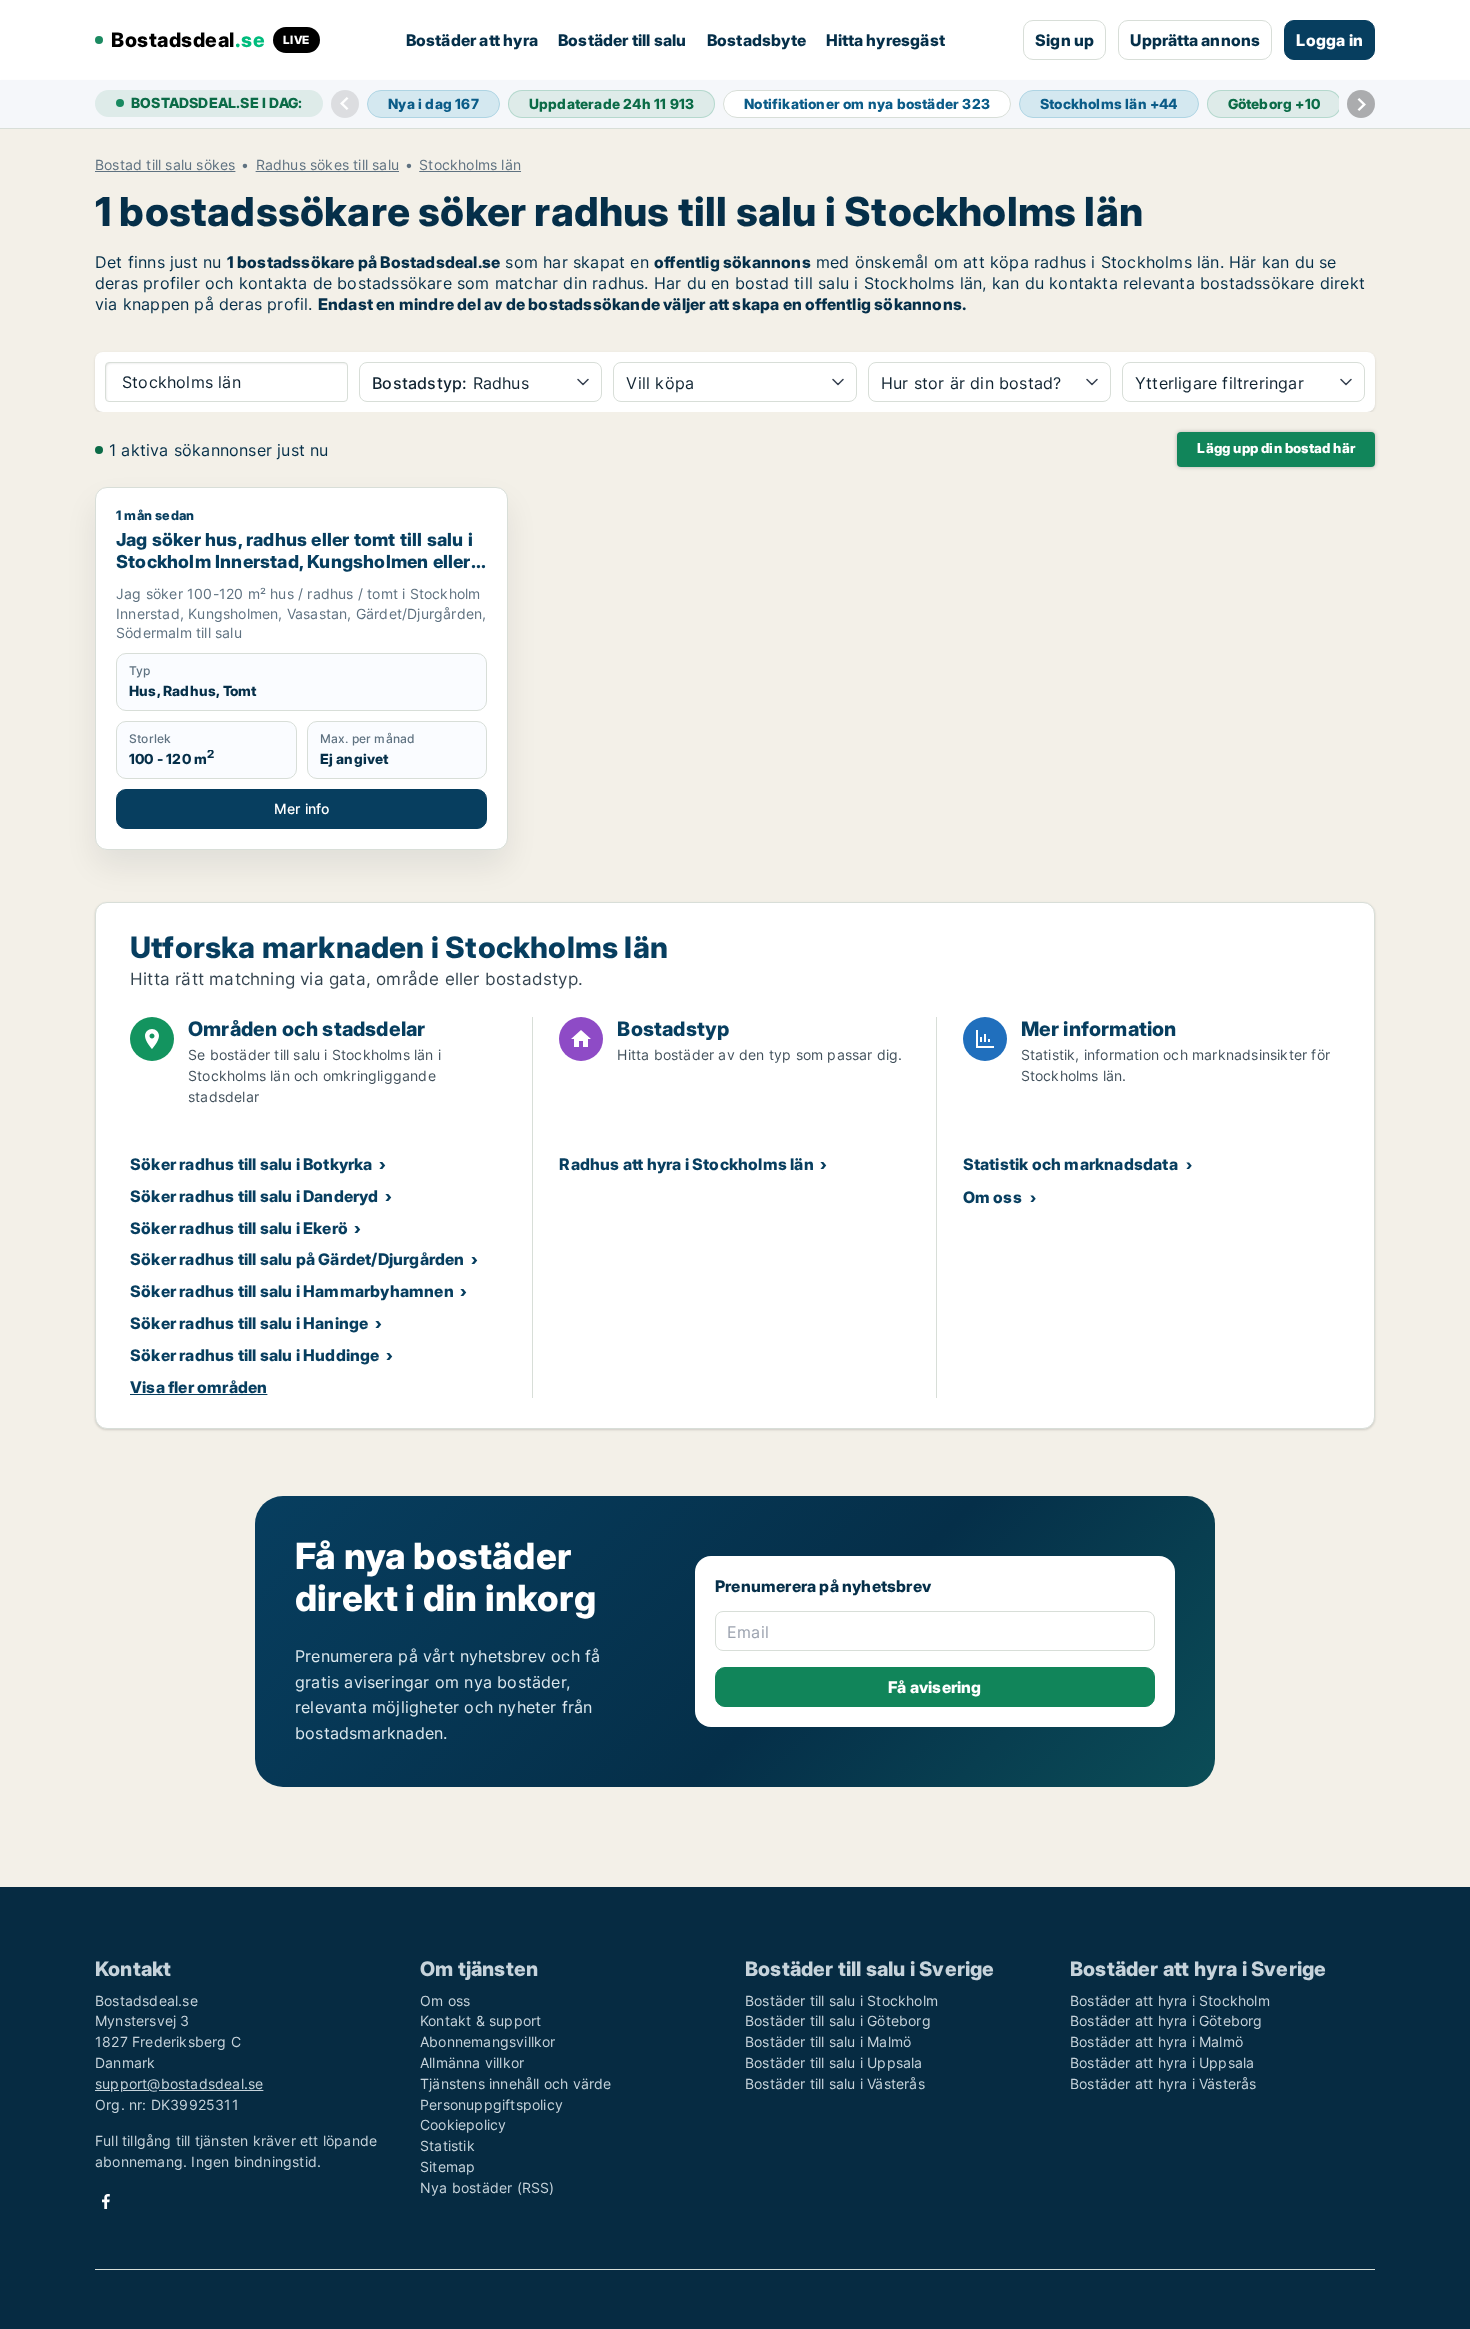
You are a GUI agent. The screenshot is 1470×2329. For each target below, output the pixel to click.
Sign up (1064, 40)
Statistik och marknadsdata (1070, 1164)
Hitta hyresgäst (885, 40)
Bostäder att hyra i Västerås (1163, 2083)
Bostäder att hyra (472, 40)
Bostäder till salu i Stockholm (841, 2000)
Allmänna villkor (472, 2062)
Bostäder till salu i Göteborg (838, 2020)
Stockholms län (470, 165)
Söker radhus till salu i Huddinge (255, 1355)
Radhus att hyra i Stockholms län (686, 1164)
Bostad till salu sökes (165, 165)
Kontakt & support (480, 2020)
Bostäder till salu (622, 40)
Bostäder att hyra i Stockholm (1170, 2000)
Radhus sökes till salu (327, 165)
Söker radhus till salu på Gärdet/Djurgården (297, 1259)
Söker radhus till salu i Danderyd (254, 1196)
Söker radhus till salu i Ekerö (239, 1228)
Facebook (106, 2201)
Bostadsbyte (756, 40)
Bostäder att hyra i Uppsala (1162, 2062)
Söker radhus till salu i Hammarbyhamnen (292, 1291)
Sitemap (447, 2166)
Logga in (1329, 40)
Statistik (447, 2145)
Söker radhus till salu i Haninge (249, 1323)
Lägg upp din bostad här (1276, 448)
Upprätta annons (1195, 40)
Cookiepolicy (463, 2124)
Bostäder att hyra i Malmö (1156, 2041)
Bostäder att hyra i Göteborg (1166, 2020)
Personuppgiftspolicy (491, 2104)
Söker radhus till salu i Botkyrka (251, 1164)
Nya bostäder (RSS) (487, 2187)
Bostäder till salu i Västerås (835, 2083)
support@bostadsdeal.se (179, 2083)
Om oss (992, 1197)
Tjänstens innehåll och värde (516, 2083)
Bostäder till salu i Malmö (828, 2041)
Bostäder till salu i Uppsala (834, 2062)
